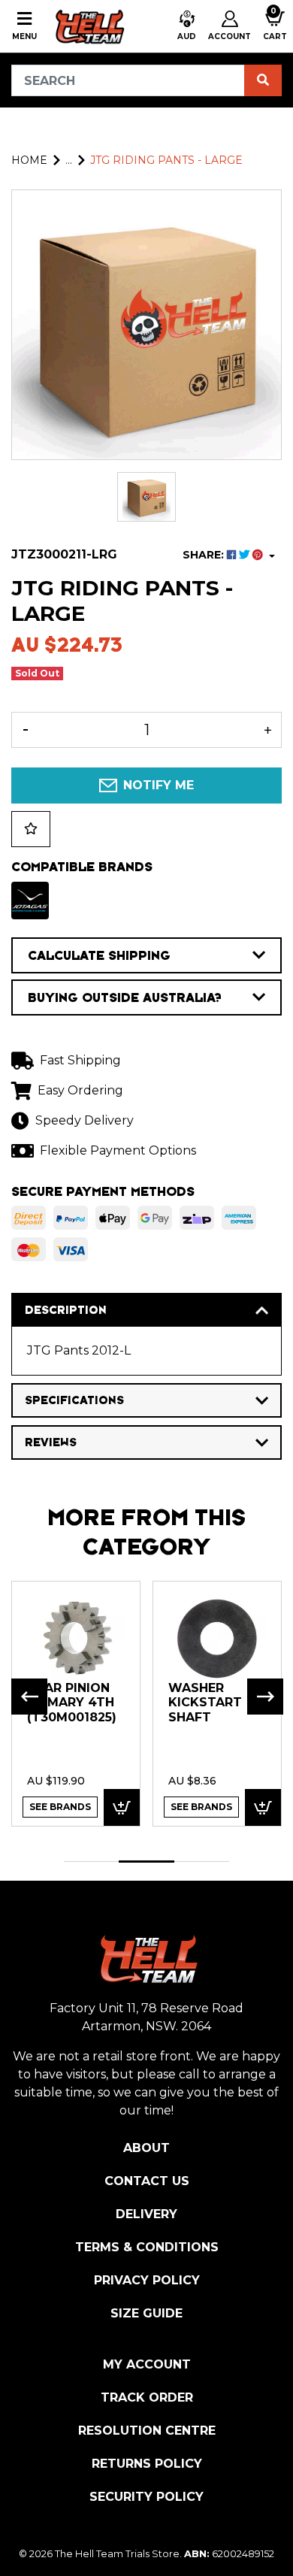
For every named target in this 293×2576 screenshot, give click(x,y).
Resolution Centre (147, 2431)
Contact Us (147, 2181)
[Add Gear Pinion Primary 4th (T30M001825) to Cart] (122, 1807)
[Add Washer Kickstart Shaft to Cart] (263, 1807)
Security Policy (146, 2497)
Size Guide (146, 2313)
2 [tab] (146, 1862)
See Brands (60, 1807)
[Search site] (263, 80)
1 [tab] (91, 1862)
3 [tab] (202, 1862)
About (146, 2148)
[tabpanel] (76, 1703)
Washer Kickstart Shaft (205, 1703)
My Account (147, 2364)
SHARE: (205, 555)
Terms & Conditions (147, 2247)
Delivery (146, 2214)
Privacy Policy (147, 2280)
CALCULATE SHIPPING (99, 955)
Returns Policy (147, 2464)
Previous (29, 1697)
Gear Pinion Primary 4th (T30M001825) (72, 1703)
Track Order (147, 2397)
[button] (187, 26)
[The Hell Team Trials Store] (88, 26)
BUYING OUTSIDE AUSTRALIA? (125, 997)
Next (265, 1697)
